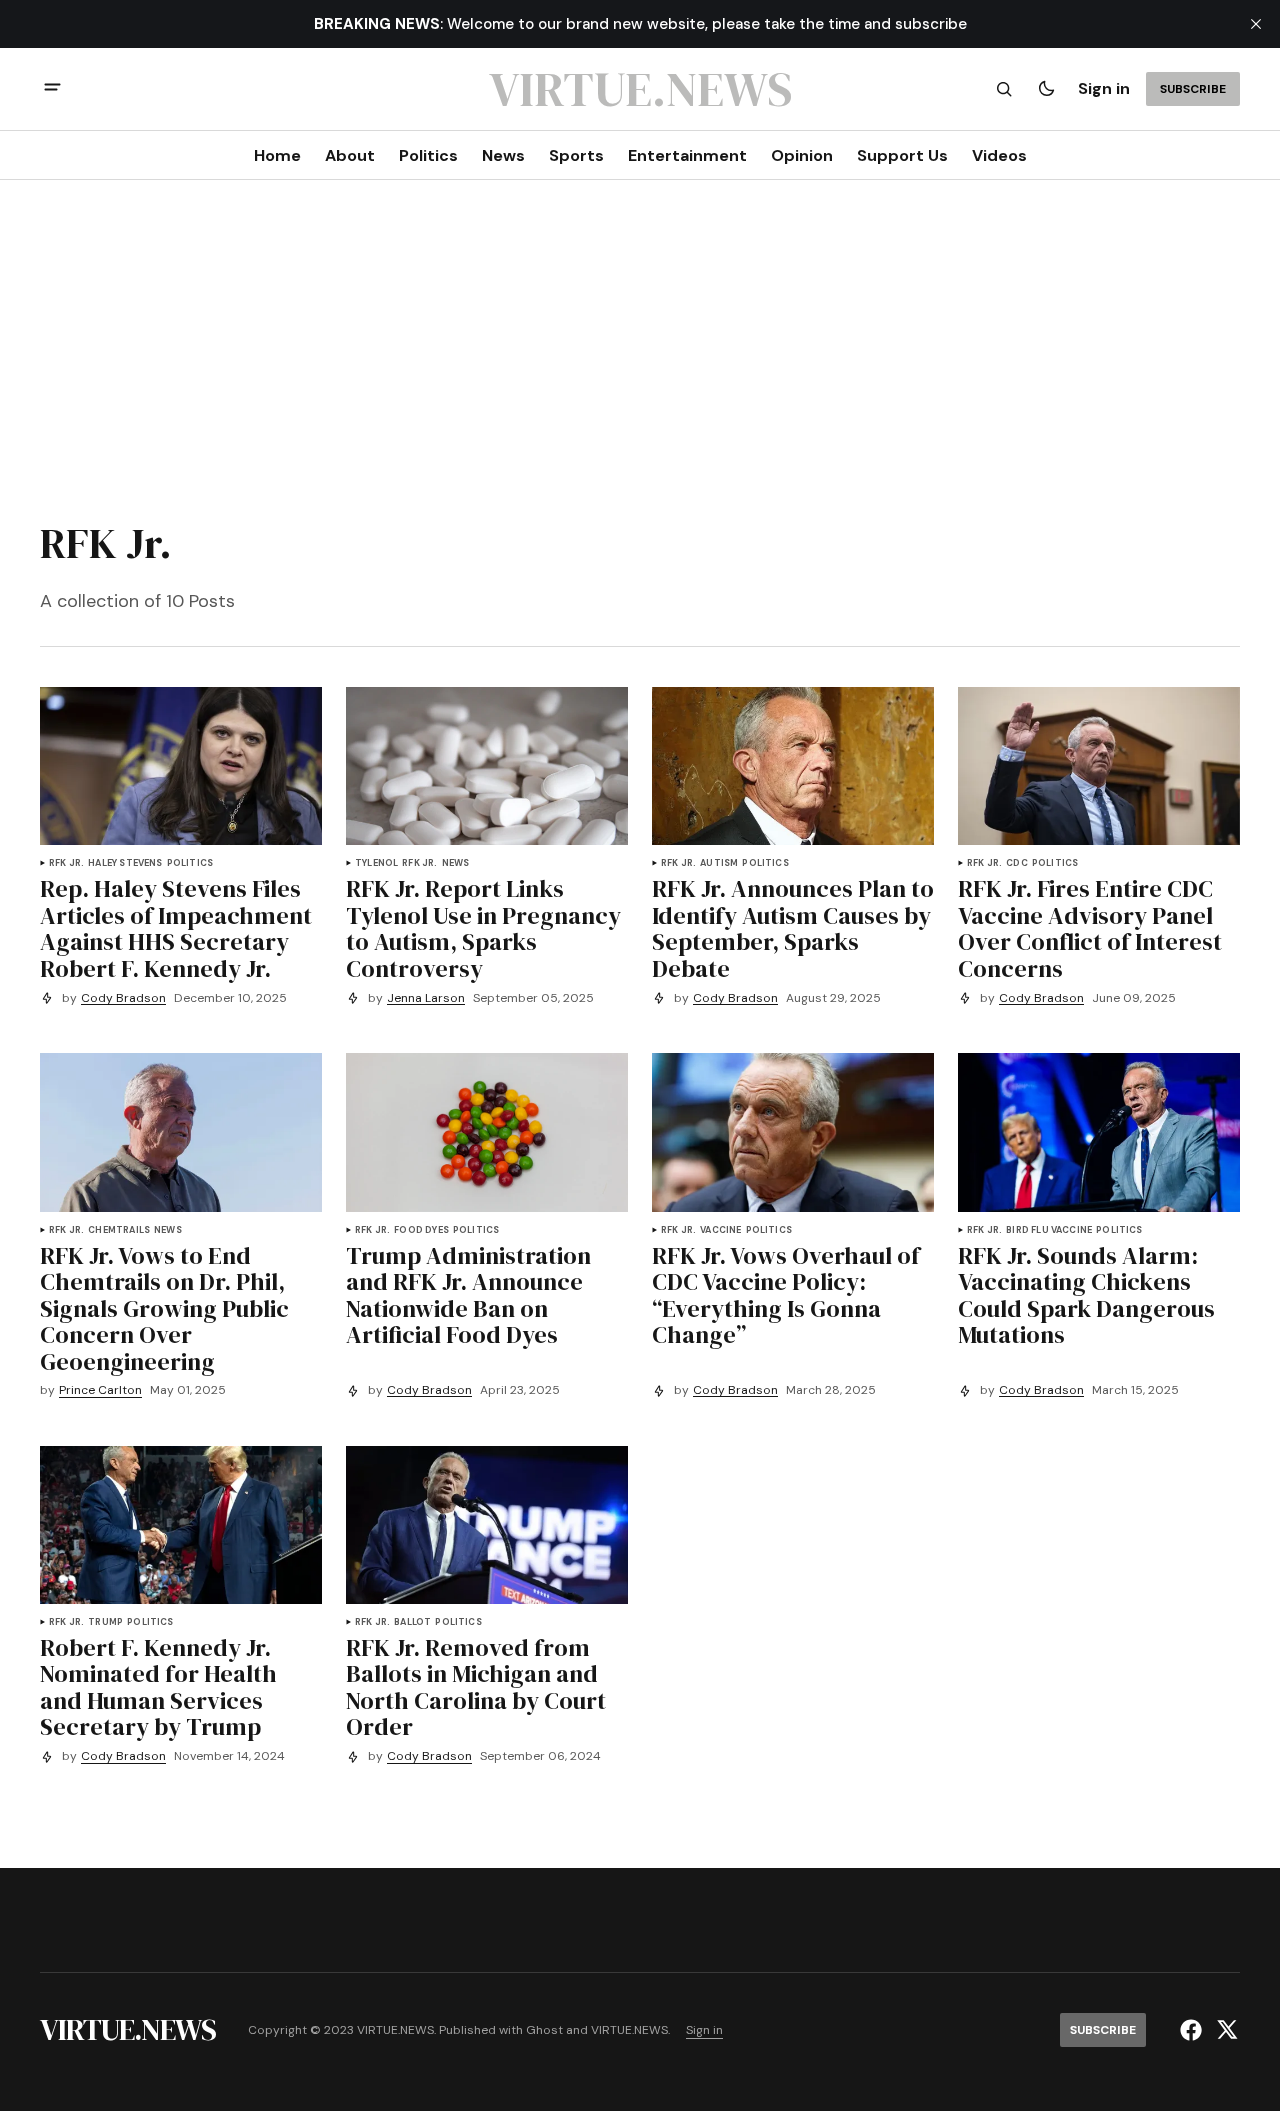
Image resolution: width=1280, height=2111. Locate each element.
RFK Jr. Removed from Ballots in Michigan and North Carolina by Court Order (476, 1688)
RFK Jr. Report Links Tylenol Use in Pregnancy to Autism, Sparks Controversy (483, 929)
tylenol (376, 863)
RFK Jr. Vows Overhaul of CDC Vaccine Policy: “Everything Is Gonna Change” (786, 1296)
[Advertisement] (640, 344)
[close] (1256, 24)
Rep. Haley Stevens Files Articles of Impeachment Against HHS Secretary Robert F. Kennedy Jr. (176, 929)
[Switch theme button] (1046, 89)
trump (105, 1622)
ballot (412, 1622)
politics (190, 863)
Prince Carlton (100, 1390)
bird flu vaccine (1049, 1230)
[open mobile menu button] (52, 89)
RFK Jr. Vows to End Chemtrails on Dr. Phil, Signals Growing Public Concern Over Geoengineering (164, 1309)
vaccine (720, 1230)
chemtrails (119, 1230)
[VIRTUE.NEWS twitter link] (1224, 2030)
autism (719, 863)
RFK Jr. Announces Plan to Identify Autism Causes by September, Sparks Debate (793, 929)
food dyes (421, 1230)
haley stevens (125, 863)
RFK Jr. (66, 863)
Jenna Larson (426, 998)
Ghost (544, 2030)
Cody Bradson (123, 998)
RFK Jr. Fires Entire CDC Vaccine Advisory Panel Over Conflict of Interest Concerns (1090, 929)
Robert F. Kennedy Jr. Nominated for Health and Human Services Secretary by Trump (158, 1688)
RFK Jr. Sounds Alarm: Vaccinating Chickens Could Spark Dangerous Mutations (1086, 1296)
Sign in (1104, 88)
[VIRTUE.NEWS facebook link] (1193, 2030)
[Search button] (1004, 89)
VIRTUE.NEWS (629, 2030)
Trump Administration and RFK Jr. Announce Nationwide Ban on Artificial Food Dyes (468, 1296)
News (456, 863)
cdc (1017, 863)
